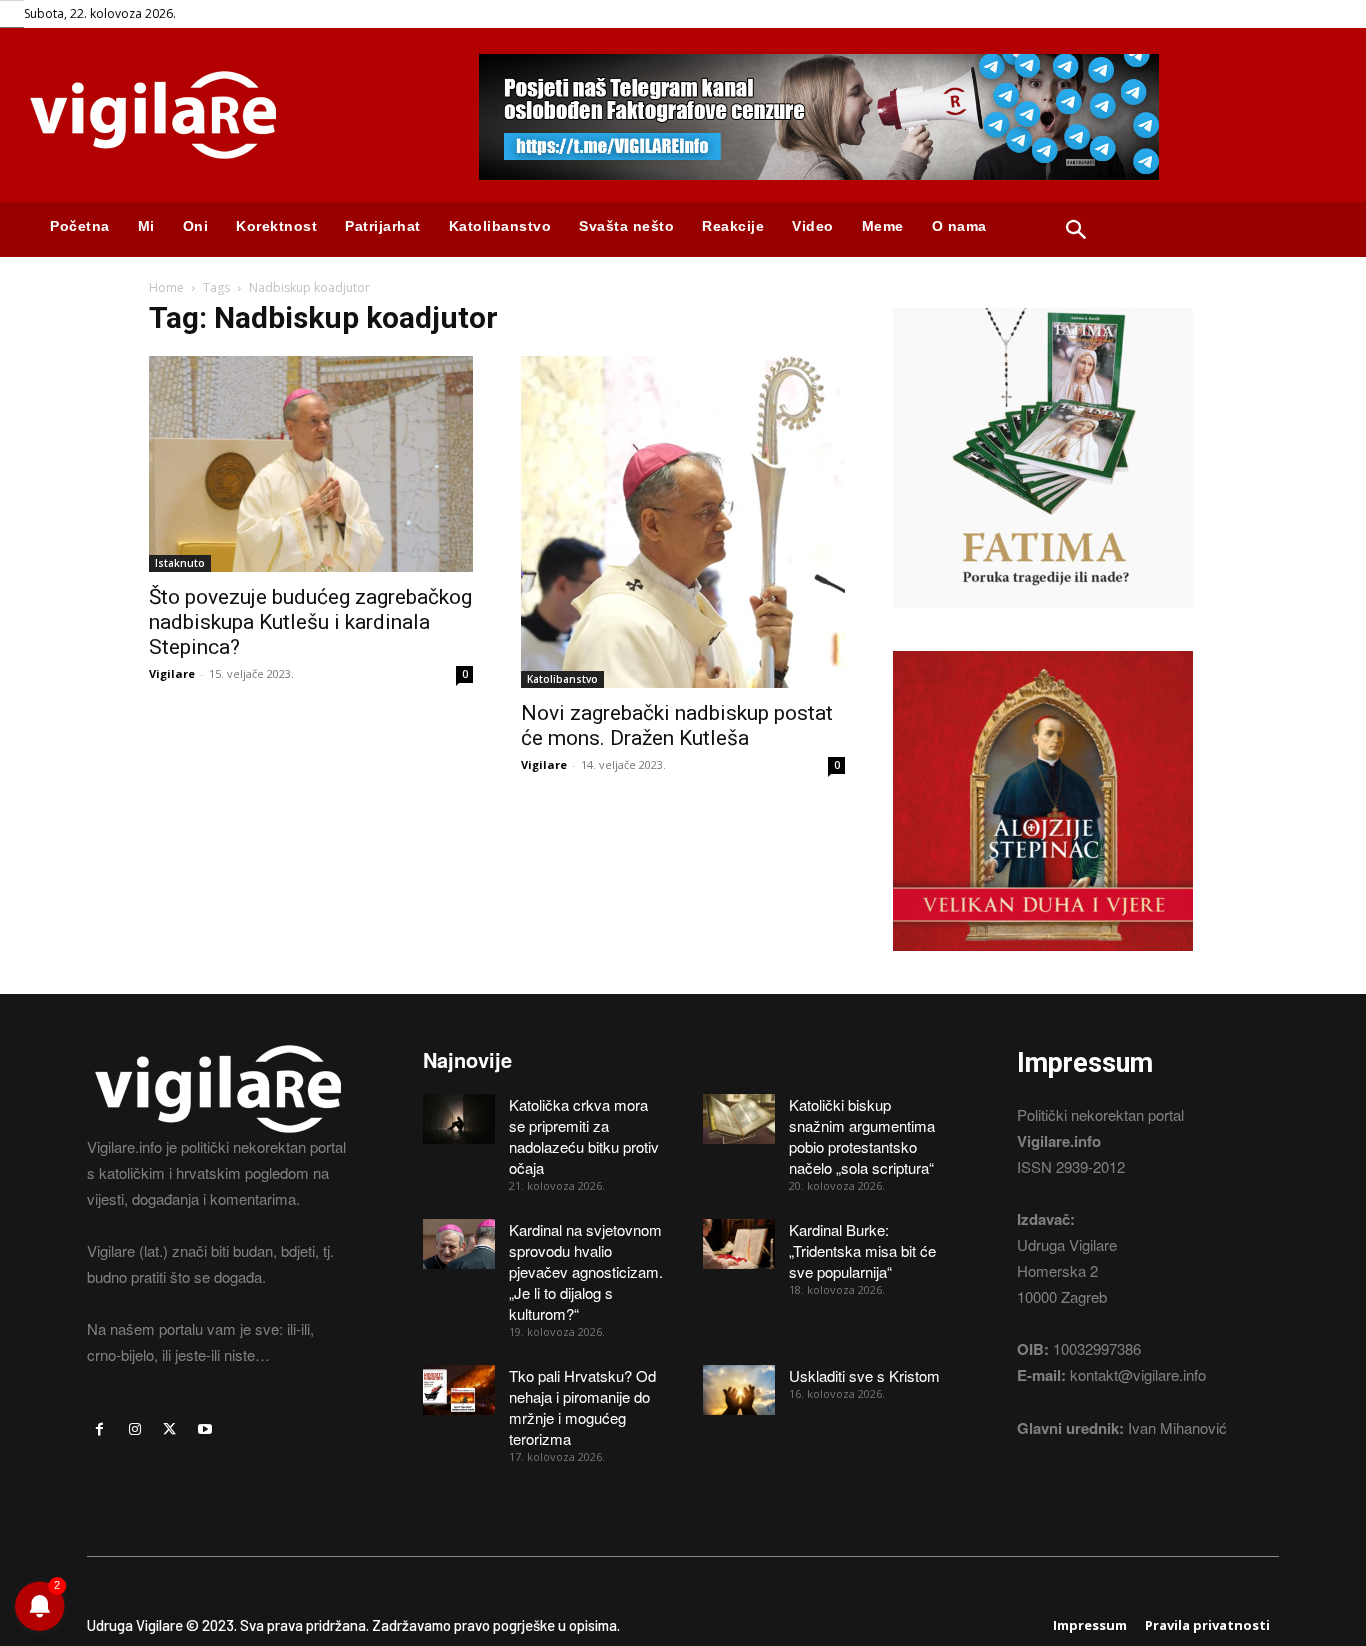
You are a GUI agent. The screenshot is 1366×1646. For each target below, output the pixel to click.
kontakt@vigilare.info (1138, 1374)
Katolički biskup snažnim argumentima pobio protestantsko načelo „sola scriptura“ (862, 1136)
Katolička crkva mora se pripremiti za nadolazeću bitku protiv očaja (584, 1136)
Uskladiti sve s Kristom (864, 1375)
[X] (169, 1429)
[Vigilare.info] (227, 115)
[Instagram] (134, 1429)
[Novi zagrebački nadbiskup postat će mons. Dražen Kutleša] (683, 522)
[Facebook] (99, 1429)
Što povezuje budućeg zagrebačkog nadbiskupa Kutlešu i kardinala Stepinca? (310, 622)
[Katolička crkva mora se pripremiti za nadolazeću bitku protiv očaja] (459, 1119)
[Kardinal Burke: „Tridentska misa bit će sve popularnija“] (739, 1244)
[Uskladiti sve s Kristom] (739, 1390)
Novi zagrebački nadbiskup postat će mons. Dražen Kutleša (677, 725)
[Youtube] (205, 1429)
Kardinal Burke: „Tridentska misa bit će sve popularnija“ (862, 1250)
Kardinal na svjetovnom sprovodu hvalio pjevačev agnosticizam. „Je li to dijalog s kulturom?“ (586, 1271)
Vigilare (172, 673)
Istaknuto (180, 563)
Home (166, 287)
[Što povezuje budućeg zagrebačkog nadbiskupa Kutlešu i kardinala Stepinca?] (311, 464)
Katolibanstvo (562, 679)
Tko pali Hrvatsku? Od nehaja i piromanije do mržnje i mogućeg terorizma (582, 1407)
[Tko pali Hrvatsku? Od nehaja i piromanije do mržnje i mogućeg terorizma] (459, 1390)
